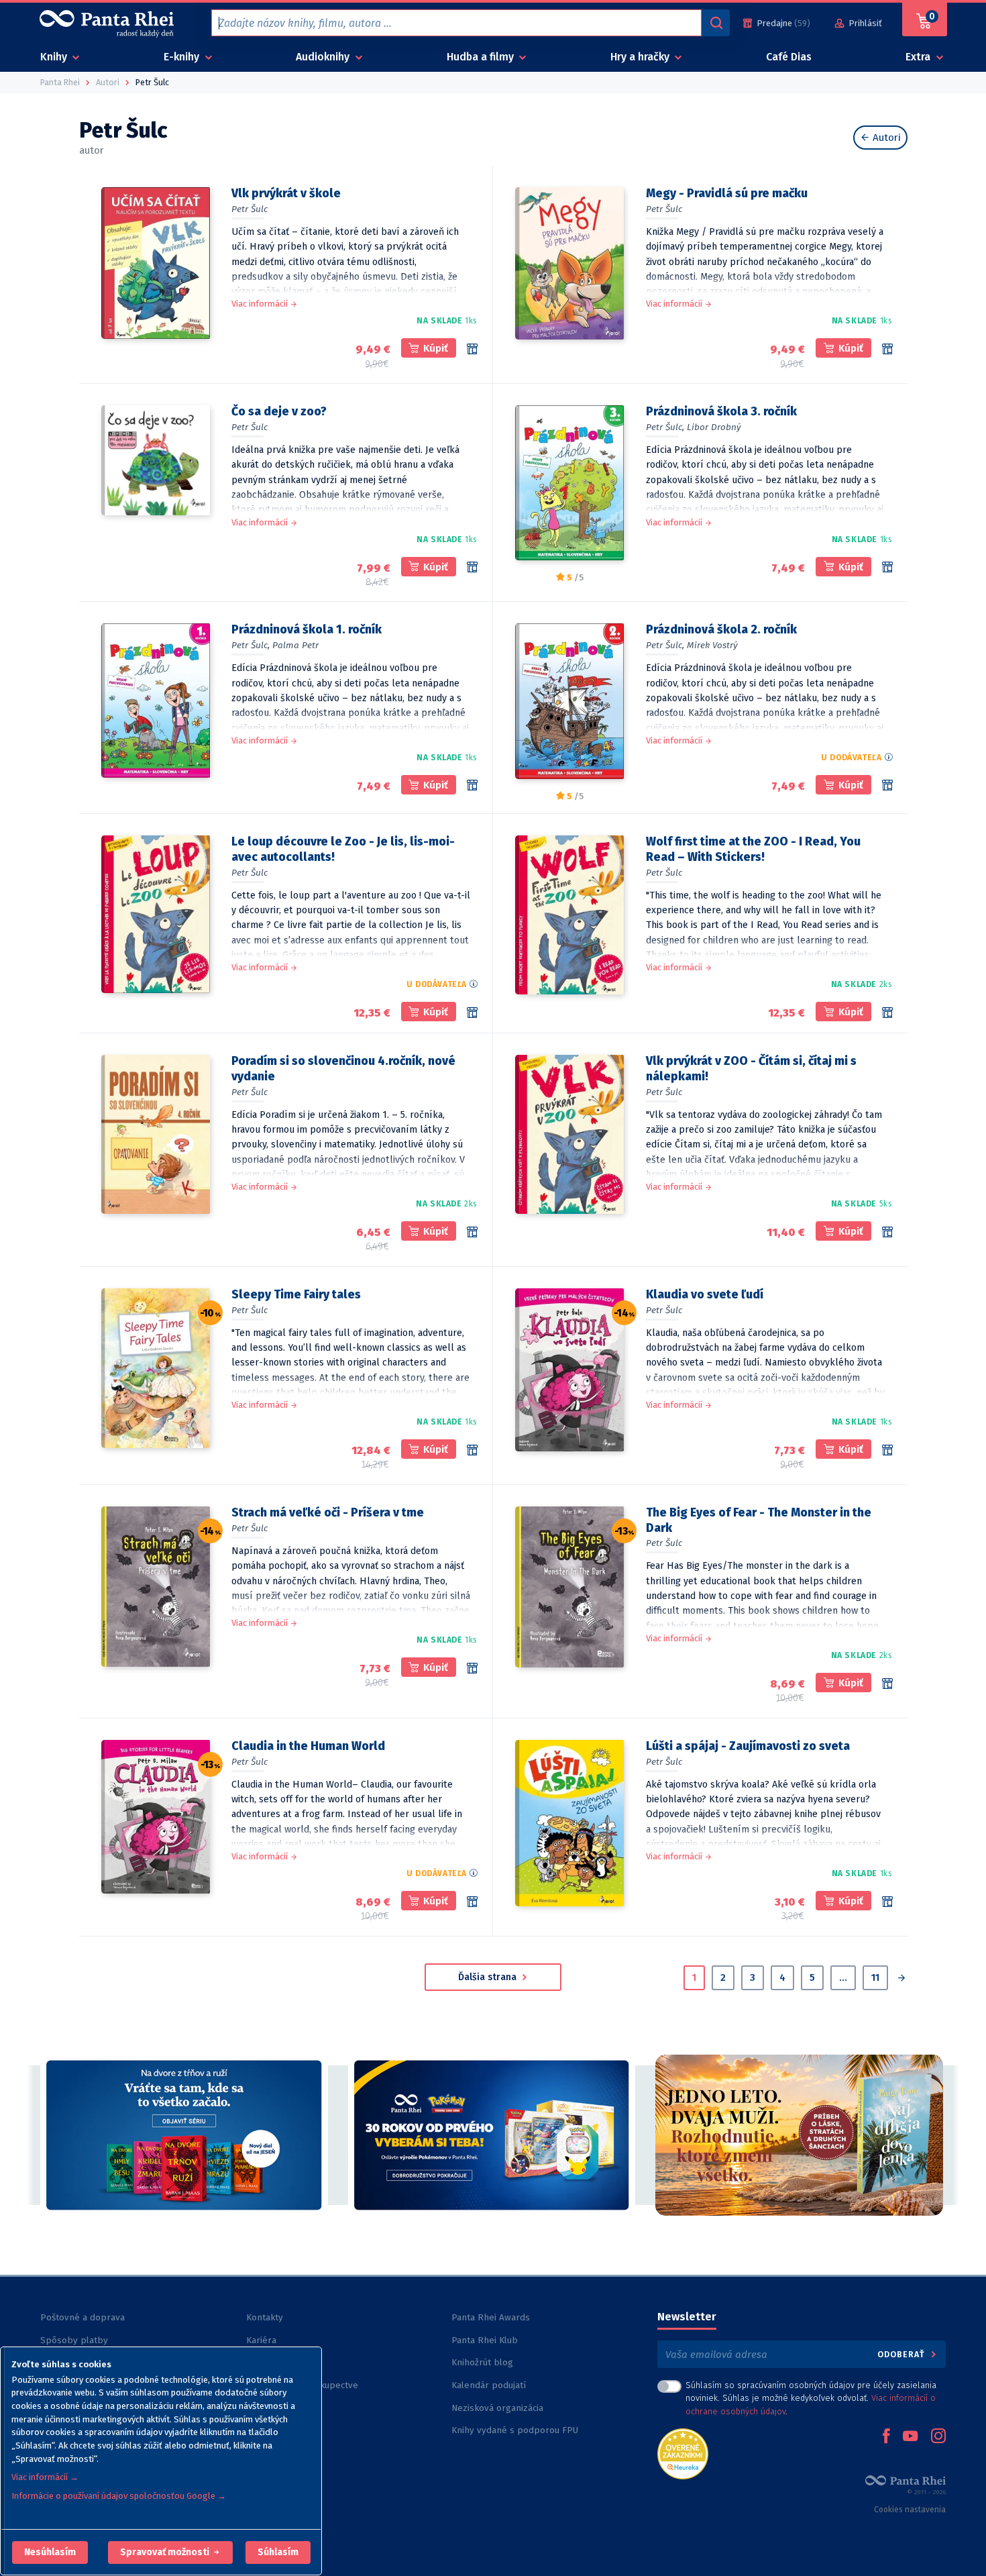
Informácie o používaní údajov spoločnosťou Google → (119, 2496)
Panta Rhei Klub (485, 2340)
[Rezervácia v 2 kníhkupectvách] (472, 785)
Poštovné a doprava (83, 2317)
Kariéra (261, 2340)
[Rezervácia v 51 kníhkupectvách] (472, 1668)
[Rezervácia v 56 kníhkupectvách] (472, 349)
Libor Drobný (714, 427)
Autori (885, 138)
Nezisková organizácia (497, 2408)
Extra (919, 57)
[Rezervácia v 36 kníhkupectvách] (472, 1902)
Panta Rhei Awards (491, 2317)
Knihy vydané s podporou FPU (515, 2430)
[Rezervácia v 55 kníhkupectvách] (472, 1232)
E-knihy (183, 57)
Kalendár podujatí (489, 2385)
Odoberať (902, 2354)
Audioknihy (324, 57)
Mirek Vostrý (712, 645)
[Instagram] (938, 2437)
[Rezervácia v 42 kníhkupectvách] (472, 1450)
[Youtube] (910, 2437)
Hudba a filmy (482, 57)
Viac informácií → (45, 2477)
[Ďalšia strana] (901, 1979)
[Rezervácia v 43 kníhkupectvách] (887, 1013)
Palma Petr (295, 645)
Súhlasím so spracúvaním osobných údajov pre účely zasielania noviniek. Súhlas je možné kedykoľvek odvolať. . (811, 2398)
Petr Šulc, (665, 427)
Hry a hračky (641, 57)
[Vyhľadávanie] (716, 23)
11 (875, 1977)
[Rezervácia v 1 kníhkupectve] (472, 567)
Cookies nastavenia (910, 2510)
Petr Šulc (250, 209)
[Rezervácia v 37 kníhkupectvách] (887, 1684)
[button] (50, 2553)
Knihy (55, 57)
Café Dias (789, 57)
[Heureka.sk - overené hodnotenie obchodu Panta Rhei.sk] (683, 2453)
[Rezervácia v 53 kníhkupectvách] (887, 1450)
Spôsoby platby (74, 2340)
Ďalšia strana (489, 1977)
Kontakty (265, 2317)
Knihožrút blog (482, 2362)
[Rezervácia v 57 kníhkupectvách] (887, 349)
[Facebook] (886, 2437)
